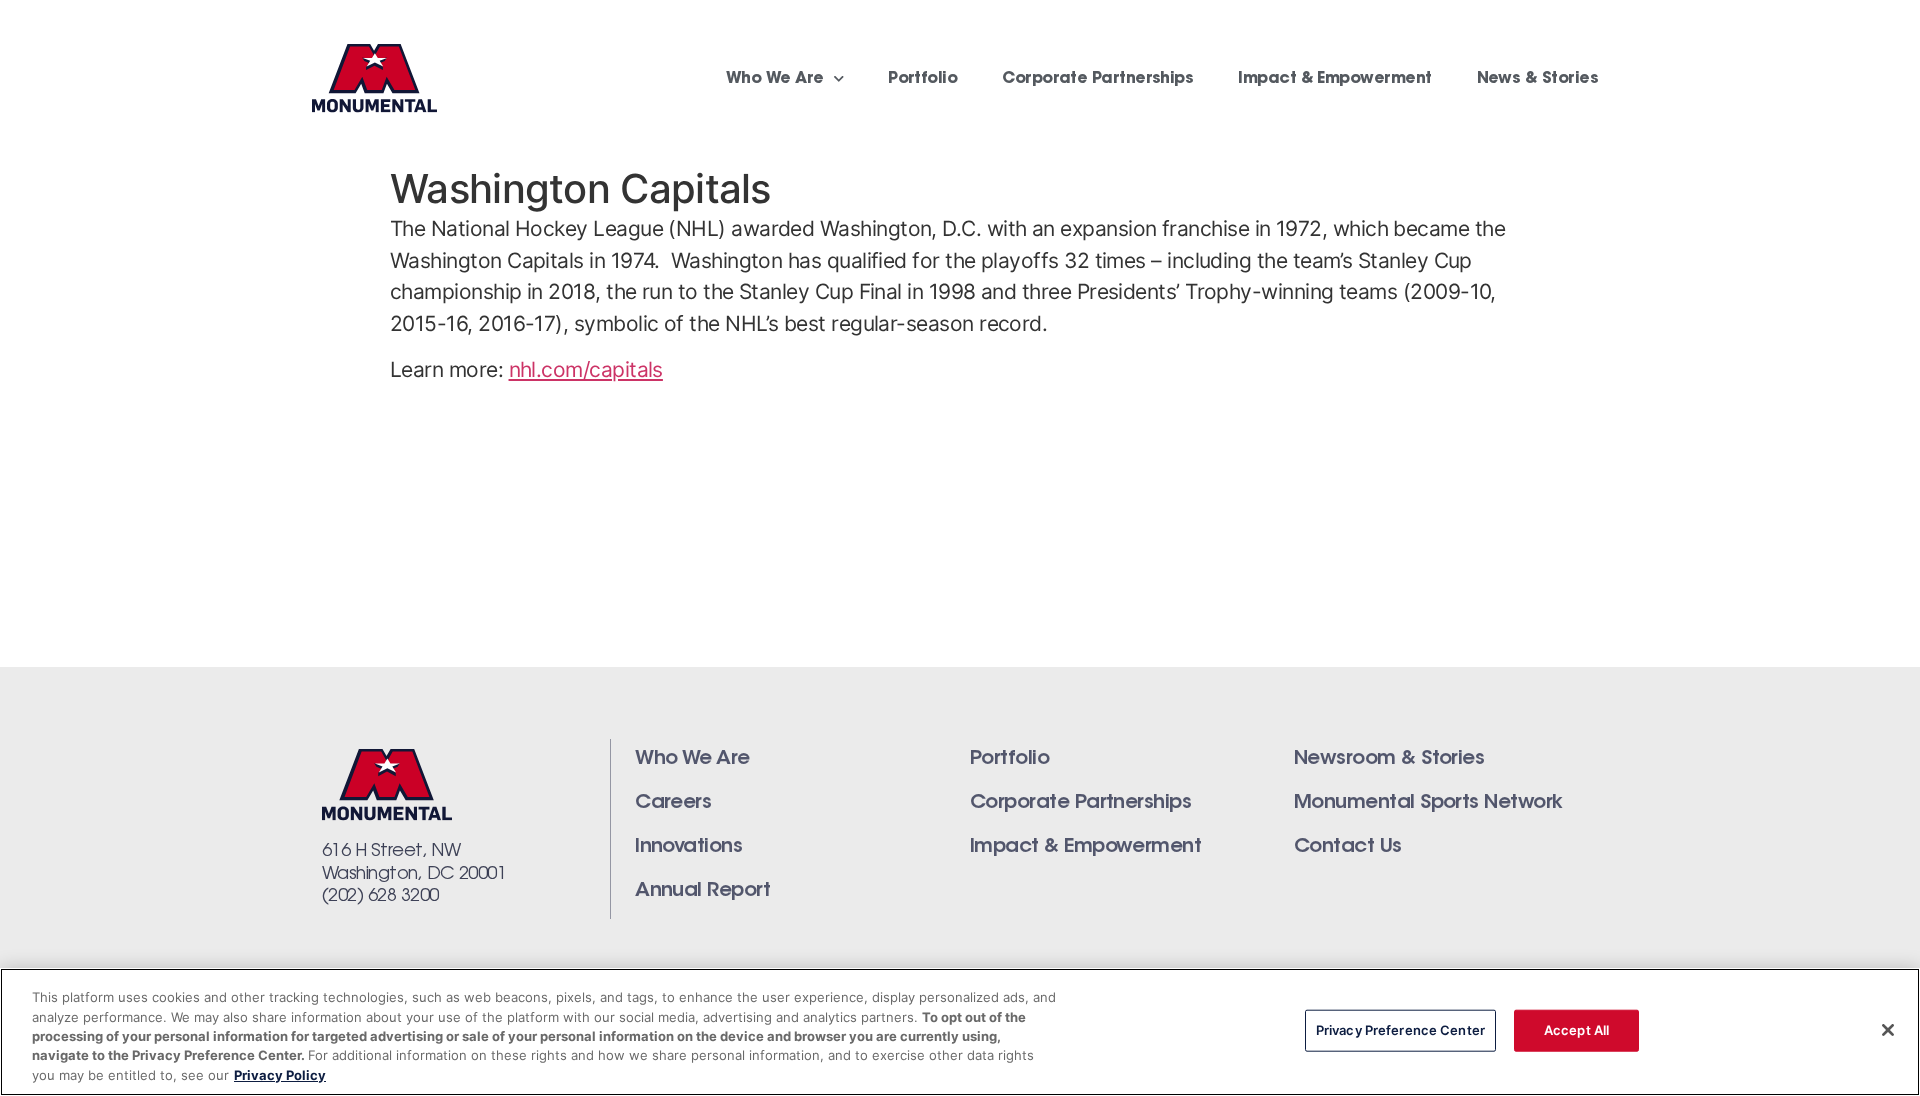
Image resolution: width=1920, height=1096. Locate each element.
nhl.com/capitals (586, 369)
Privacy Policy (280, 1075)
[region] (960, 1032)
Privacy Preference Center (1400, 1030)
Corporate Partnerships (1097, 79)
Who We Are (775, 79)
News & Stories (1537, 79)
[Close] (1888, 1030)
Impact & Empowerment (1334, 79)
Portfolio (922, 79)
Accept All (1576, 1030)
